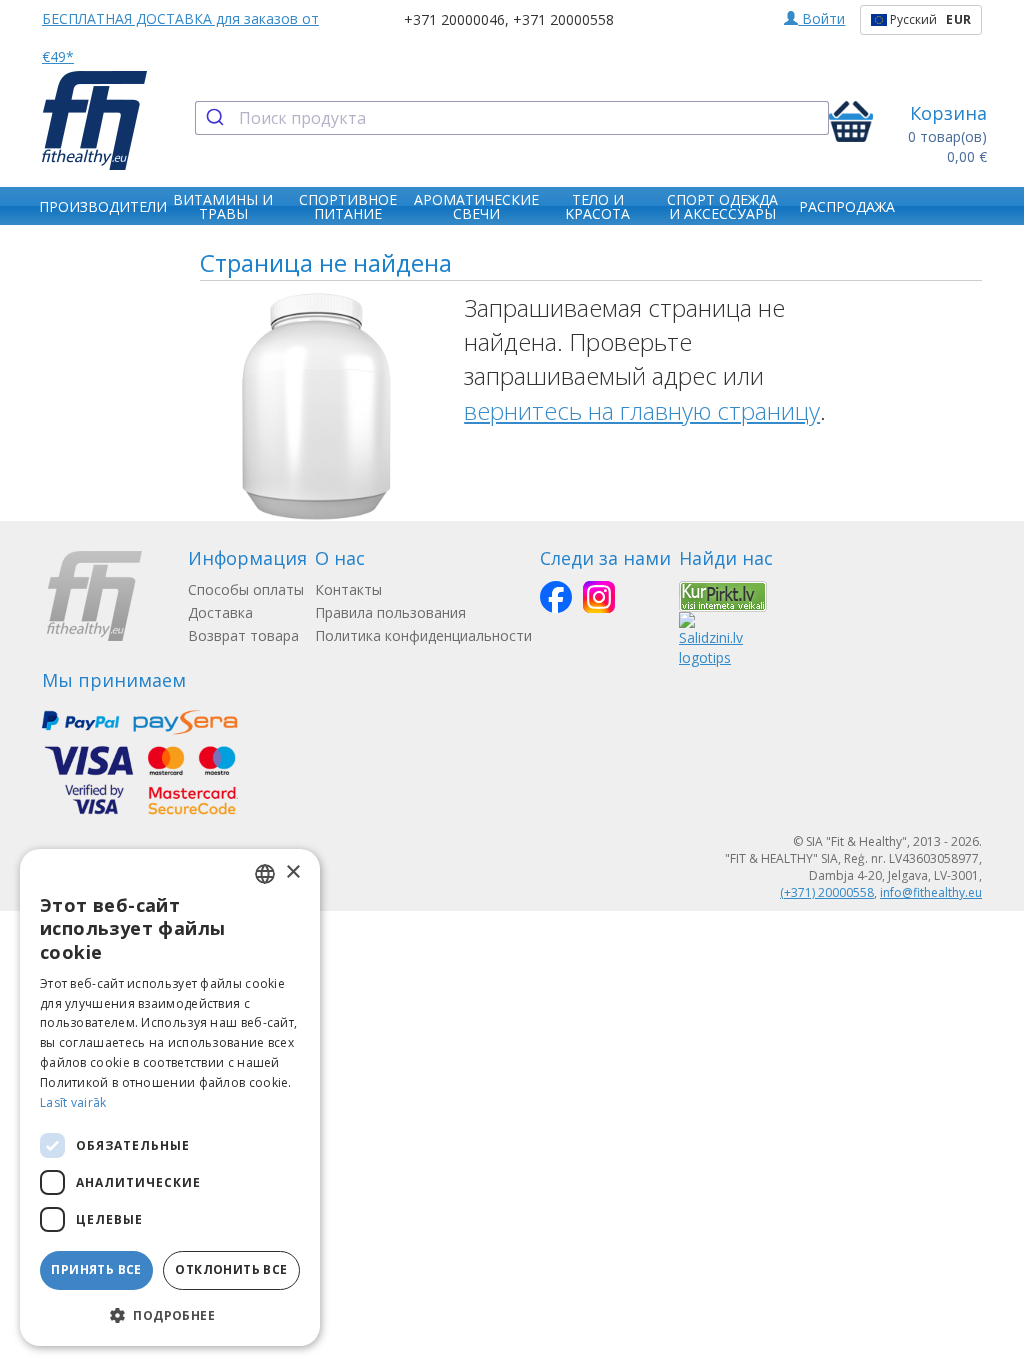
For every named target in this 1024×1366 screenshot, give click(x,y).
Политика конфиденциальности (423, 635)
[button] (170, 1314)
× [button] (292, 872)
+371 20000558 (563, 19)
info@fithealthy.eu (931, 892)
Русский (929, 19)
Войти (821, 18)
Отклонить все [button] (231, 1269)
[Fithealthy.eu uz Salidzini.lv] (711, 638)
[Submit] (217, 118)
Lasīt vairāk (73, 1102)
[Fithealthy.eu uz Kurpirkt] (723, 595)
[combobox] (511, 118)
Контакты (348, 589)
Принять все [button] (96, 1269)
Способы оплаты (246, 589)
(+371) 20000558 (827, 892)
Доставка (220, 612)
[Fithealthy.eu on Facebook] (556, 597)
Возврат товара (243, 635)
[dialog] (170, 1097)
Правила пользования (390, 612)
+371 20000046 (454, 19)
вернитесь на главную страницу (642, 410)
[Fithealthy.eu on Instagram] (599, 597)
